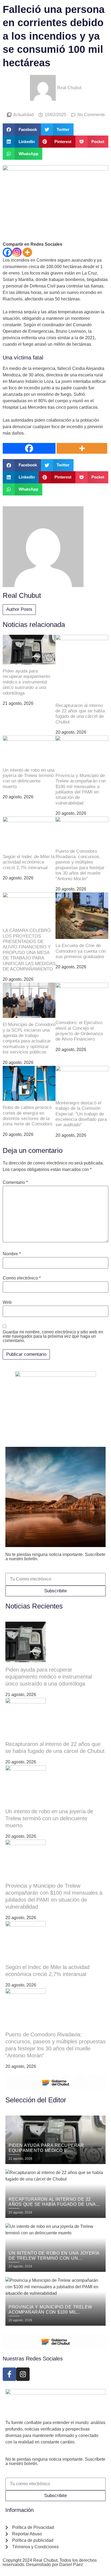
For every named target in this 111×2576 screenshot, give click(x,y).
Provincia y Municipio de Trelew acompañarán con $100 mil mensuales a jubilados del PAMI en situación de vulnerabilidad (81, 789)
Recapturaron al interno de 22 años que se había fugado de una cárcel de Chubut (80, 714)
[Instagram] (17, 252)
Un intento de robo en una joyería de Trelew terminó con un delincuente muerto (29, 778)
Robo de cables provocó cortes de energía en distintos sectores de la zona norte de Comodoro (27, 1116)
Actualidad (23, 115)
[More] (27, 252)
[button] (22, 129)
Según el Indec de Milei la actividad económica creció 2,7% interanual (29, 862)
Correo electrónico (22, 1278)
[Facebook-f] (9, 2374)
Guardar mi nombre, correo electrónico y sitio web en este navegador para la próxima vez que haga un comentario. (53, 1336)
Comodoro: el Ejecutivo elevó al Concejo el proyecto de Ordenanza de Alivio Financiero (79, 1031)
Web (7, 1302)
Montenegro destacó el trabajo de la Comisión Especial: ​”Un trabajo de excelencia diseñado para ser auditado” (81, 1114)
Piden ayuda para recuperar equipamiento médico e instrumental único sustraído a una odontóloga (26, 682)
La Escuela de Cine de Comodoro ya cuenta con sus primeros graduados (81, 951)
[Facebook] (7, 252)
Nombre (12, 1254)
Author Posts (19, 609)
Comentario (15, 1183)
